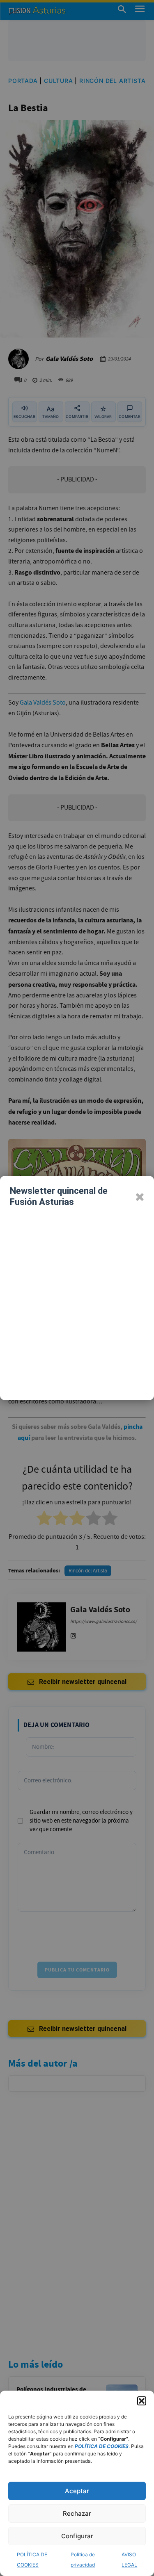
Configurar (77, 2536)
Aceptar (77, 2491)
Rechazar (77, 2513)
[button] (142, 2401)
